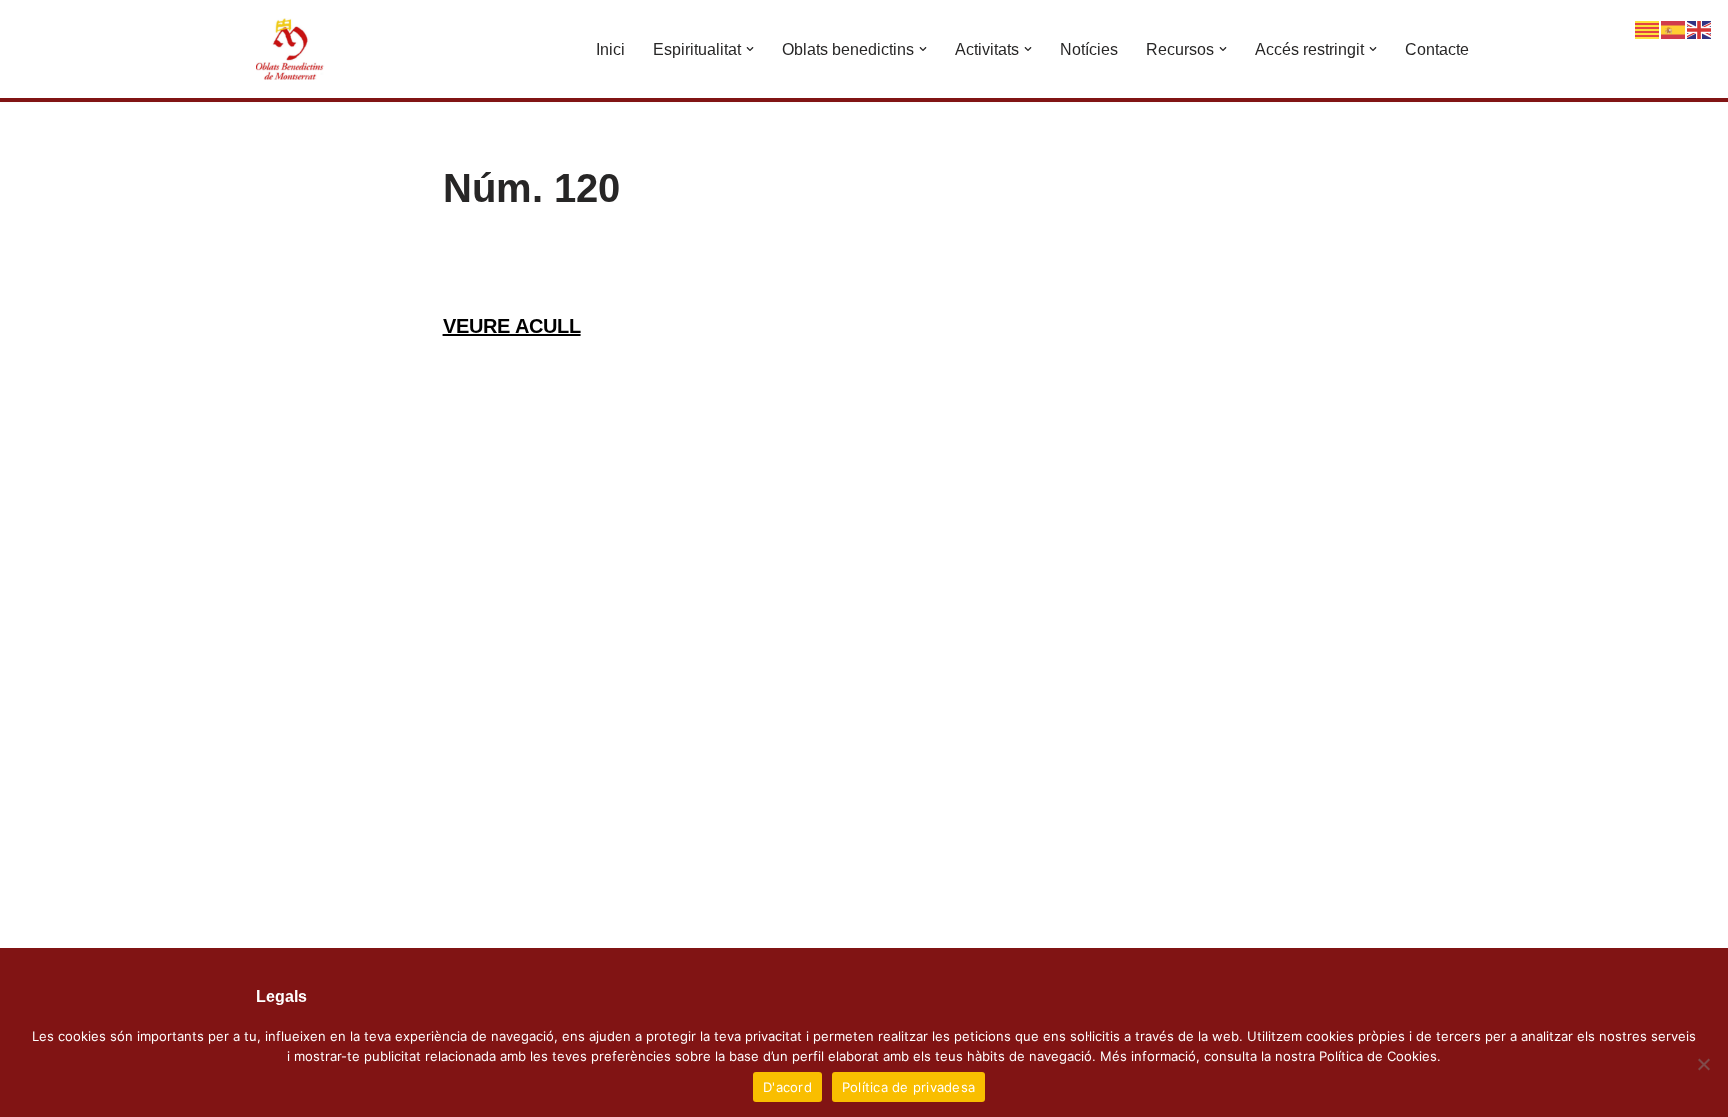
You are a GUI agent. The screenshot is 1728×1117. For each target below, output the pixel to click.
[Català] (1648, 28)
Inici (610, 49)
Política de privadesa (908, 1087)
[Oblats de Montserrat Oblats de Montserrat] (291, 49)
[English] (1700, 28)
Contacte (1437, 49)
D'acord (787, 1087)
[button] (750, 49)
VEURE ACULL (512, 326)
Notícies (1089, 49)
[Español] (1674, 28)
